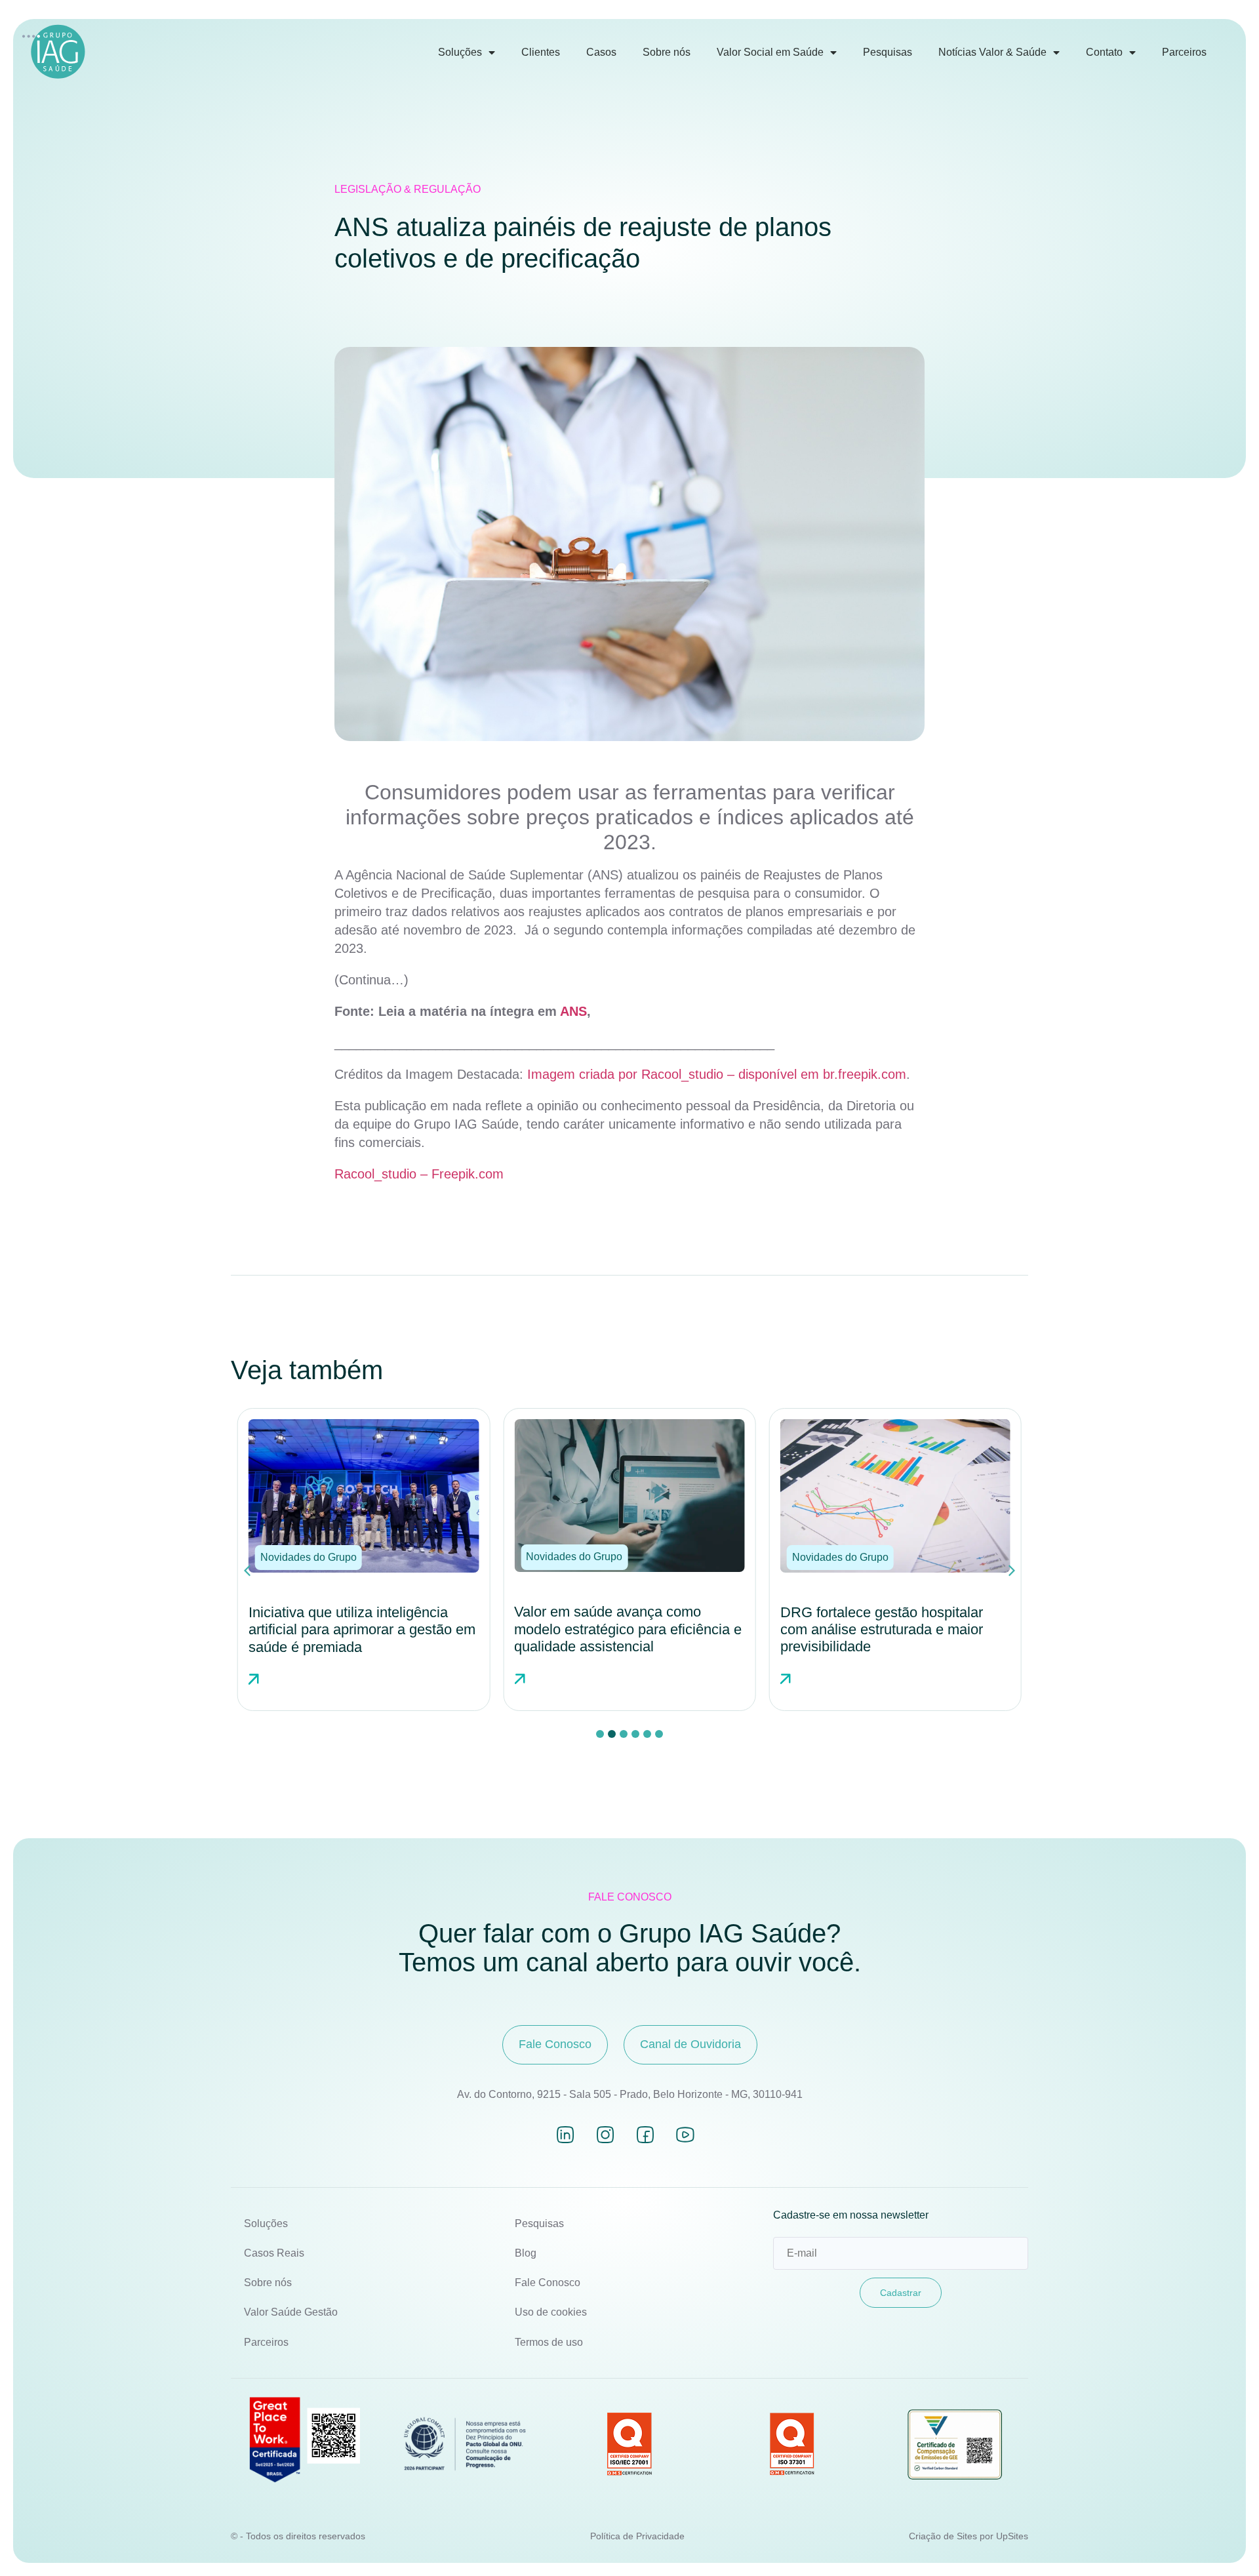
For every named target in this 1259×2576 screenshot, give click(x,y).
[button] (309, 1557)
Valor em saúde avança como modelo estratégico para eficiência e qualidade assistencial (362, 1629)
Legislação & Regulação (408, 189)
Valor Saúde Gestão (291, 2312)
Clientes (541, 52)
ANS (573, 1011)
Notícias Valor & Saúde (992, 52)
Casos (601, 52)
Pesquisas (888, 52)
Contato (1104, 52)
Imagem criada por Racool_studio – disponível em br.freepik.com (717, 1074)
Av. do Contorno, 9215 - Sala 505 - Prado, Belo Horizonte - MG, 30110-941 (630, 2094)
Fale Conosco (548, 2283)
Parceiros (1184, 52)
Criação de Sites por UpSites (969, 2536)
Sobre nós (667, 52)
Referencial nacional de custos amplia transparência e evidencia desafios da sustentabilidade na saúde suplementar (884, 1638)
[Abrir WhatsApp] (1226, 2543)
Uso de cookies (551, 2312)
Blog (526, 2253)
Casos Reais (274, 2253)
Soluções (460, 52)
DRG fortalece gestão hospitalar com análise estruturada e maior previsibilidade (615, 1630)
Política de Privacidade (637, 2536)
